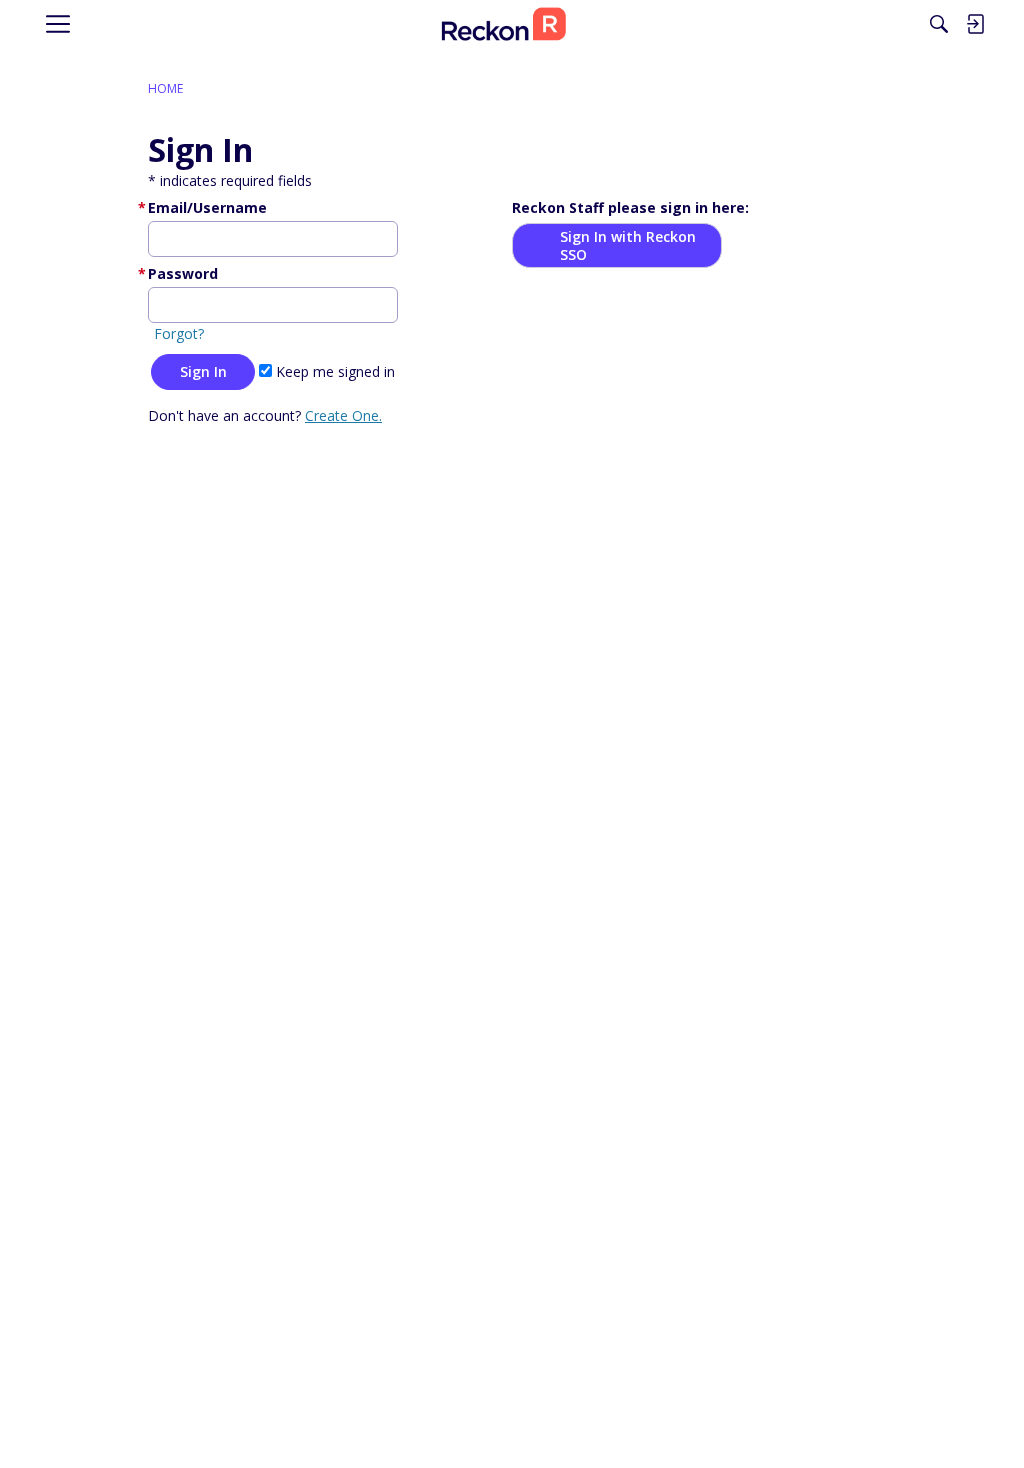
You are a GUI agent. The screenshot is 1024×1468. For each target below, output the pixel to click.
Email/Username (207, 207)
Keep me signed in (333, 371)
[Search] (939, 24)
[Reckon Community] (504, 24)
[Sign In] (975, 24)
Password (183, 273)
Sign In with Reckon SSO (628, 245)
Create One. (343, 415)
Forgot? (179, 333)
